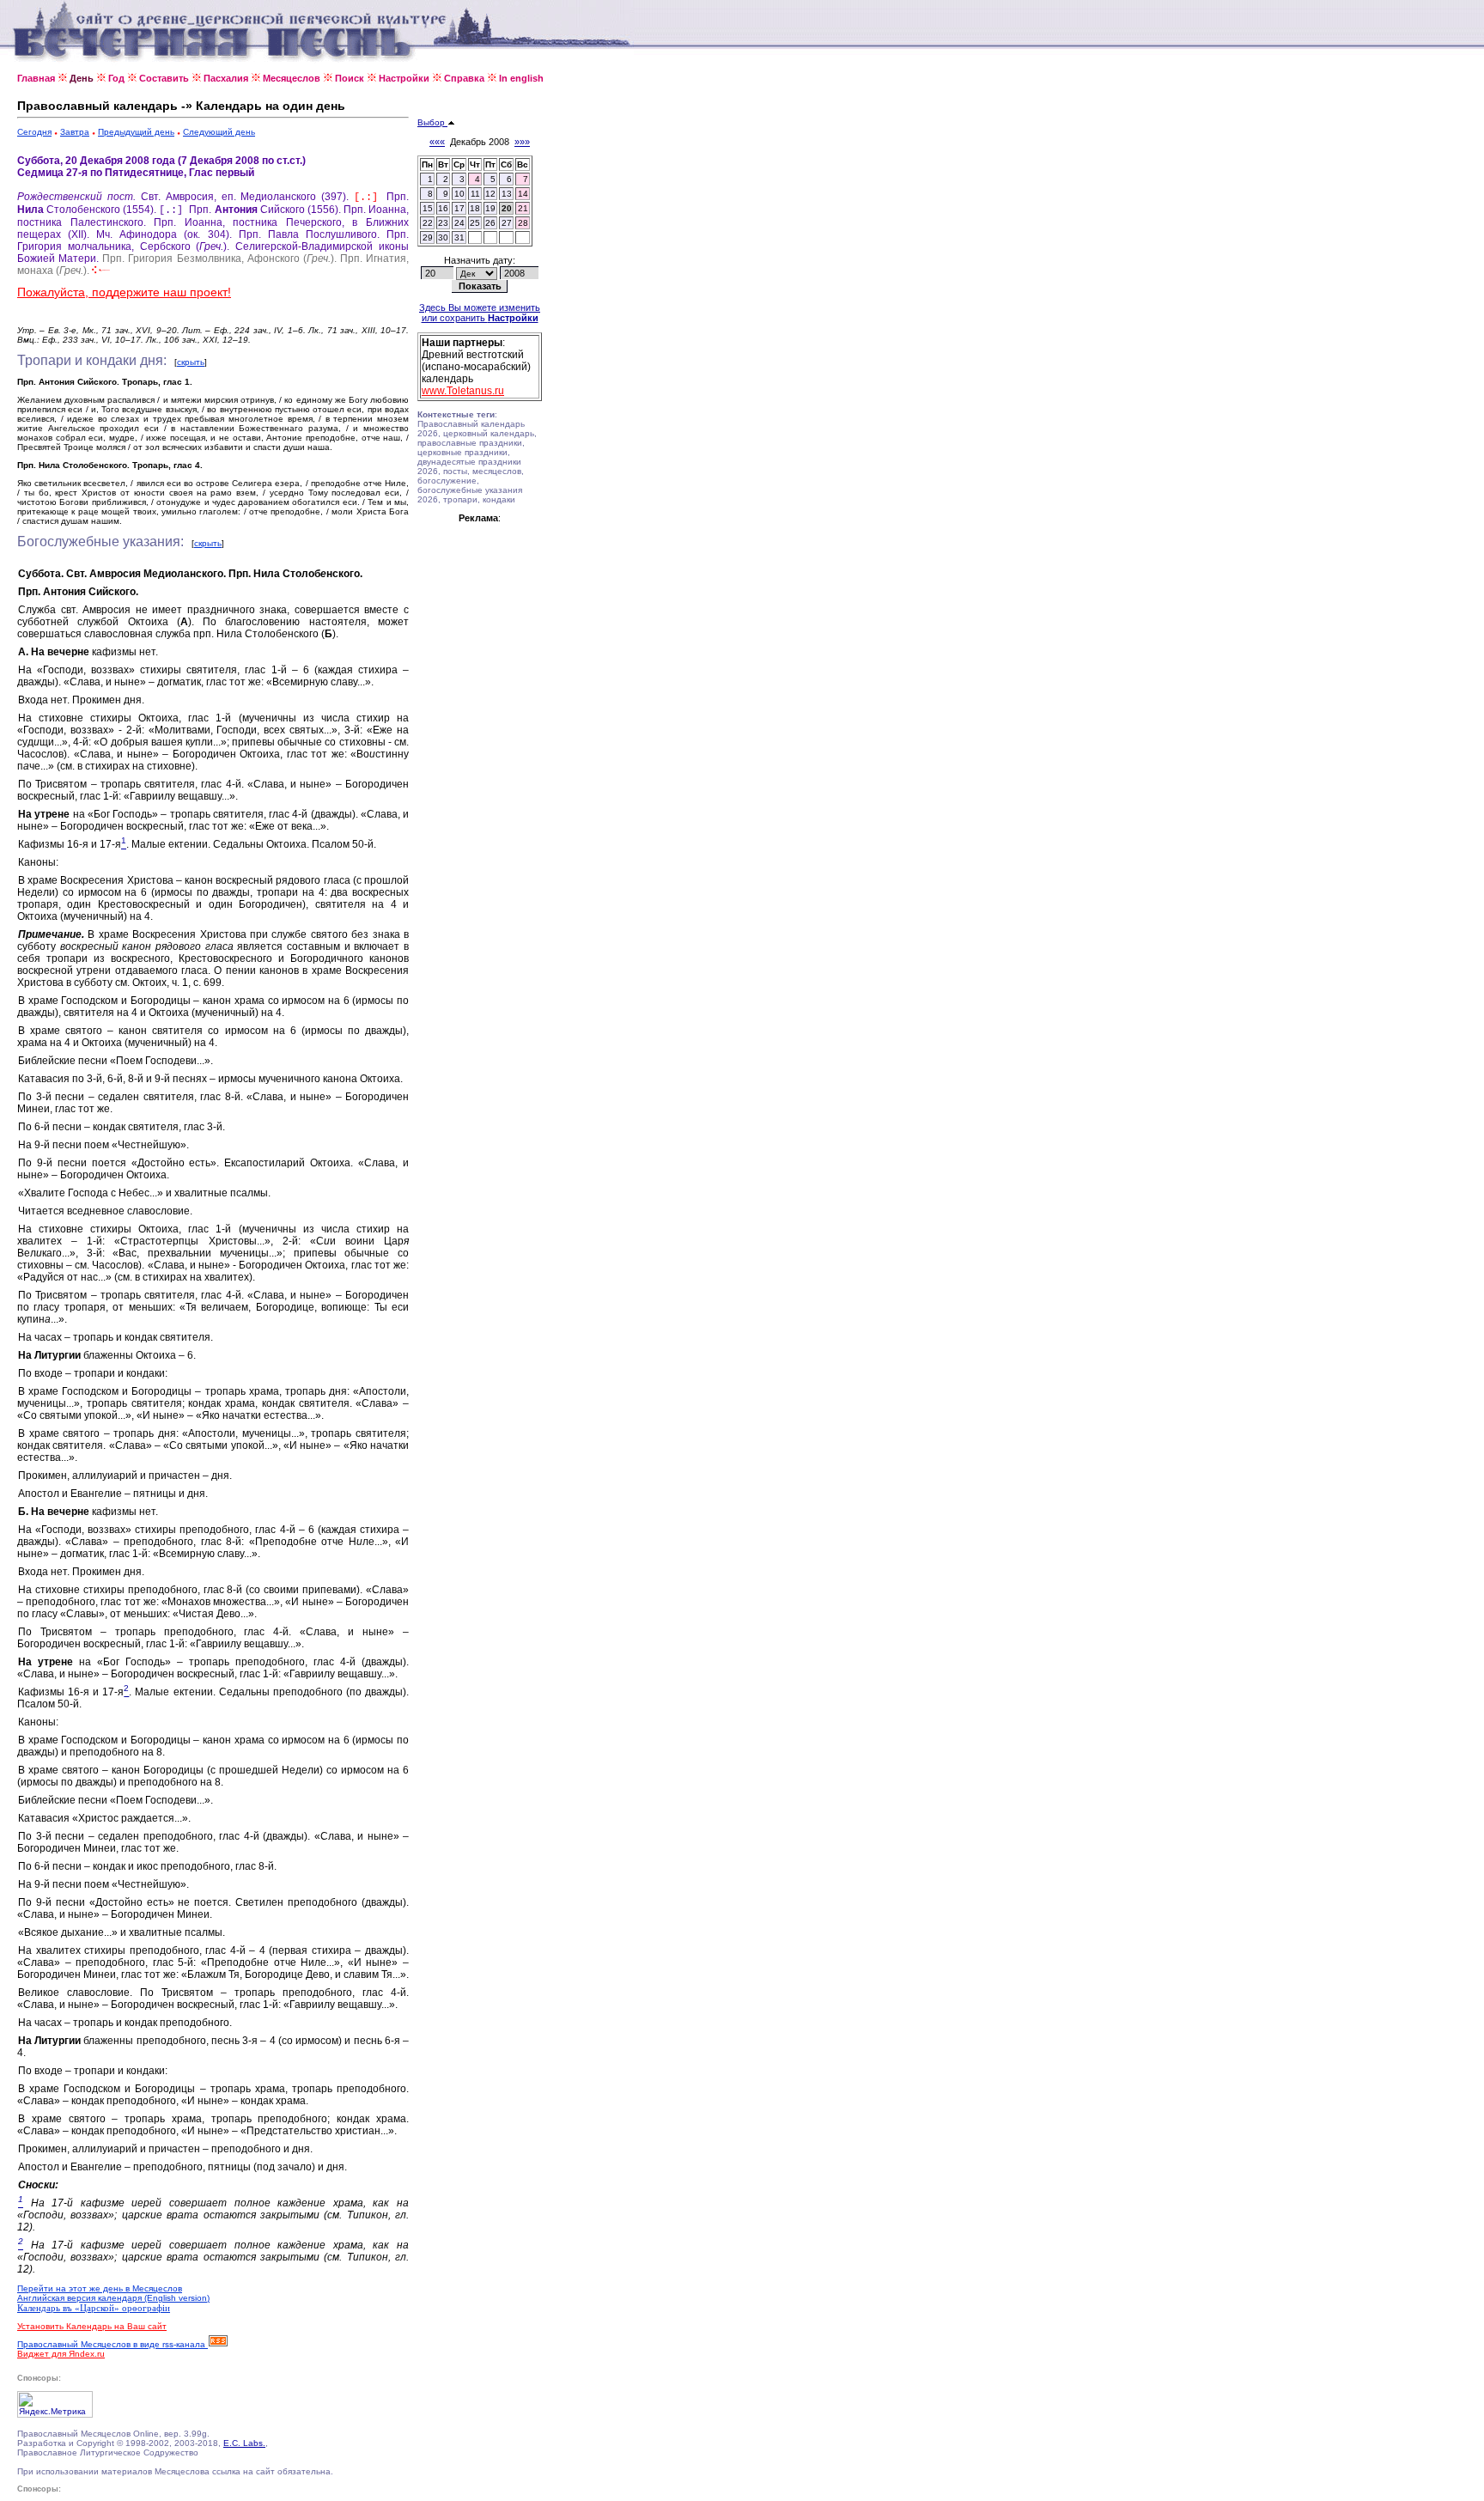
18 (475, 208)
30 (443, 237)
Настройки (404, 78)
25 (475, 223)
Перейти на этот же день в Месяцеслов (100, 2288)
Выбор (432, 122)
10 (459, 194)
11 (475, 194)
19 (490, 208)
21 (523, 208)
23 (443, 223)
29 (428, 237)
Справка (464, 78)
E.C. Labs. (244, 2443)
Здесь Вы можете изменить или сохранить (480, 313)
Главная (36, 78)
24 (459, 223)
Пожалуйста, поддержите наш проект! (124, 292)
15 (428, 208)
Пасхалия (226, 78)
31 (459, 237)
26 (490, 223)
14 (523, 194)
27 (507, 223)
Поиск (350, 78)
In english (521, 78)
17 (459, 208)
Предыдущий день (136, 132)
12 (490, 194)
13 (507, 194)
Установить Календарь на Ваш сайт (92, 2326)
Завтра (75, 132)
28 (523, 223)
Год (116, 78)
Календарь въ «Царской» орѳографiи (94, 2308)
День (82, 78)
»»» (522, 142)
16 (443, 208)
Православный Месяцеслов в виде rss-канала (113, 2344)
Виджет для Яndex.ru (61, 2354)
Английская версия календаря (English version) (113, 2298)
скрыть (191, 362)
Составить (164, 78)
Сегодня (34, 132)
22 (428, 223)
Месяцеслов (292, 78)
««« (437, 142)
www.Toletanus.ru (463, 391)
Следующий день (219, 132)
